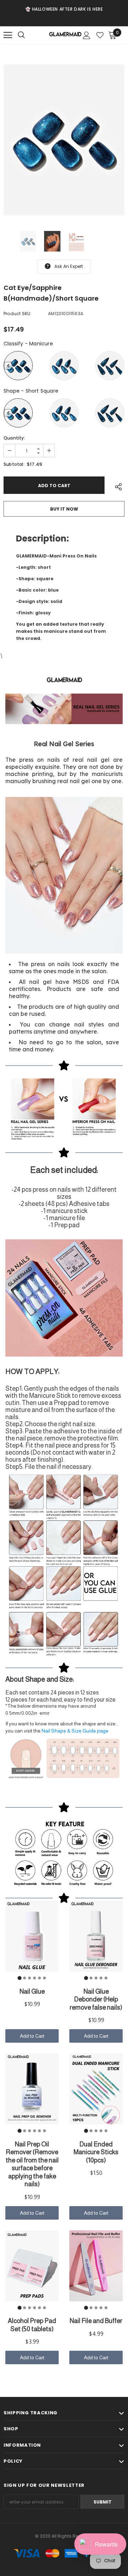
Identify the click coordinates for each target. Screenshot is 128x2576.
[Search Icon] (28, 35)
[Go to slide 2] (25, 1978)
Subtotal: (14, 464)
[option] (64, 9)
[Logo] (65, 35)
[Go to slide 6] (44, 1978)
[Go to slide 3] (30, 1978)
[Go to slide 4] (34, 1978)
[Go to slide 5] (39, 1978)
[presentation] (8, 366)
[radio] (18, 366)
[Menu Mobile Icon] (8, 35)
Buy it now (64, 509)
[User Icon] (87, 35)
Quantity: (14, 438)
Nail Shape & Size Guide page (75, 1731)
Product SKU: (17, 314)
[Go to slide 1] (19, 1978)
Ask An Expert (69, 266)
